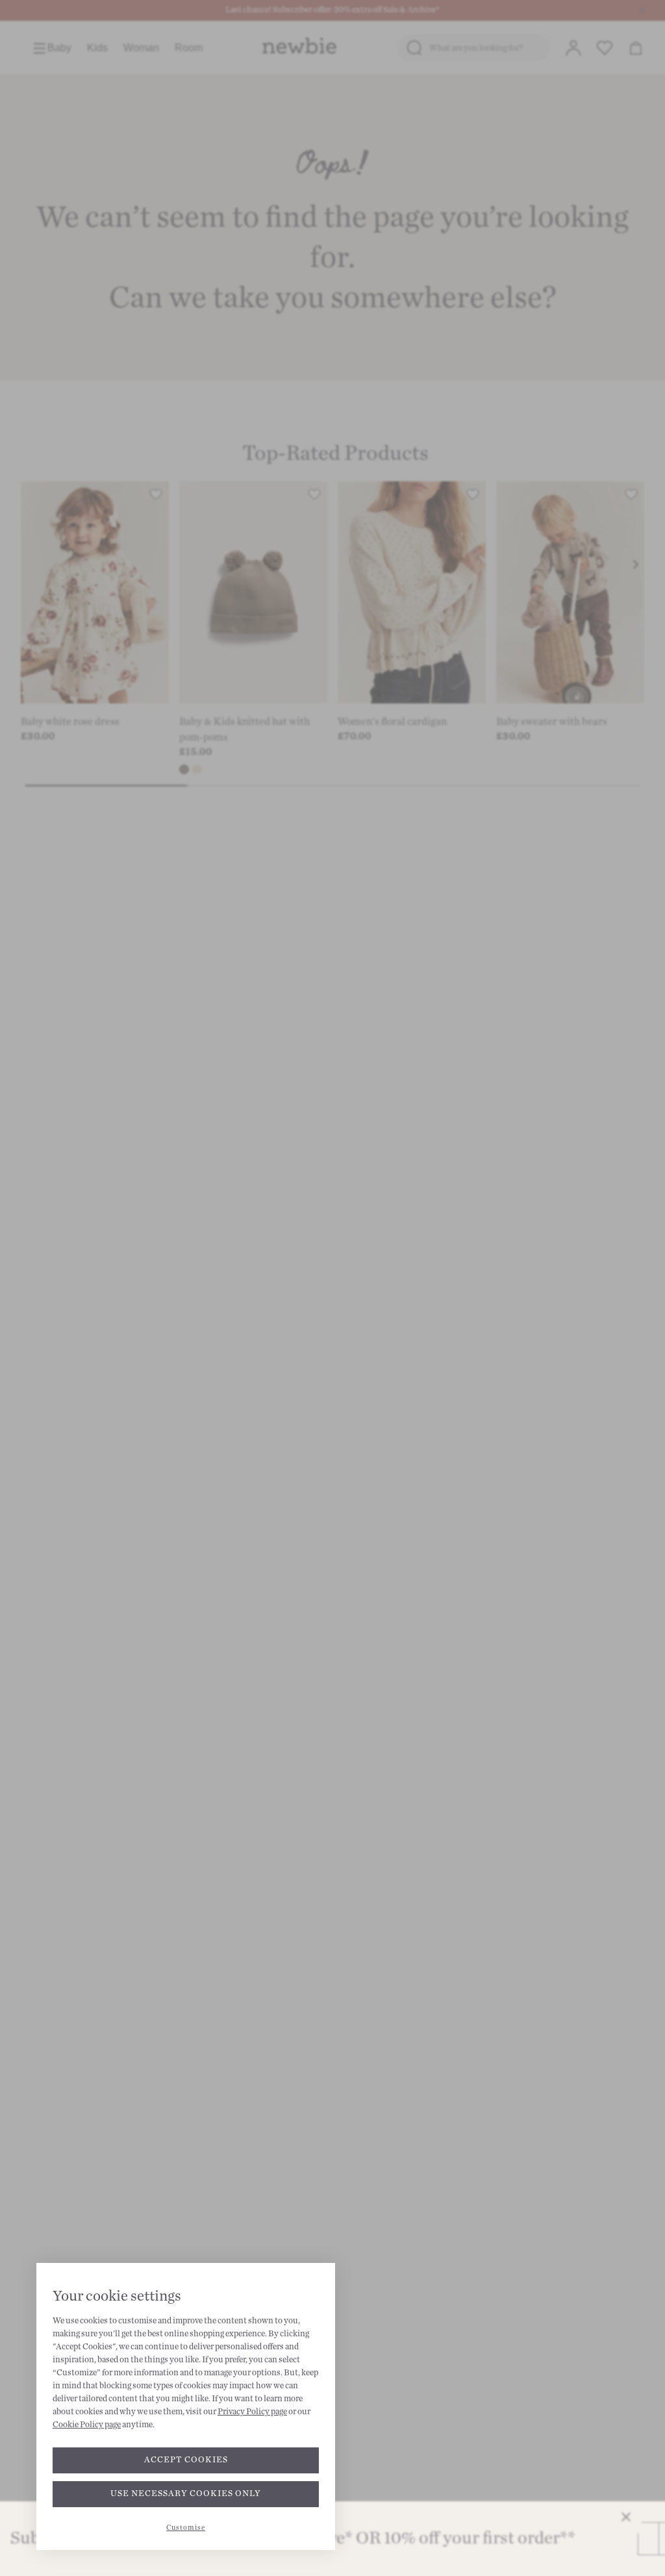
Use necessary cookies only (186, 2494)
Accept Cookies (186, 2460)
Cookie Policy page (87, 2425)
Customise (186, 2528)
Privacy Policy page (252, 2412)
